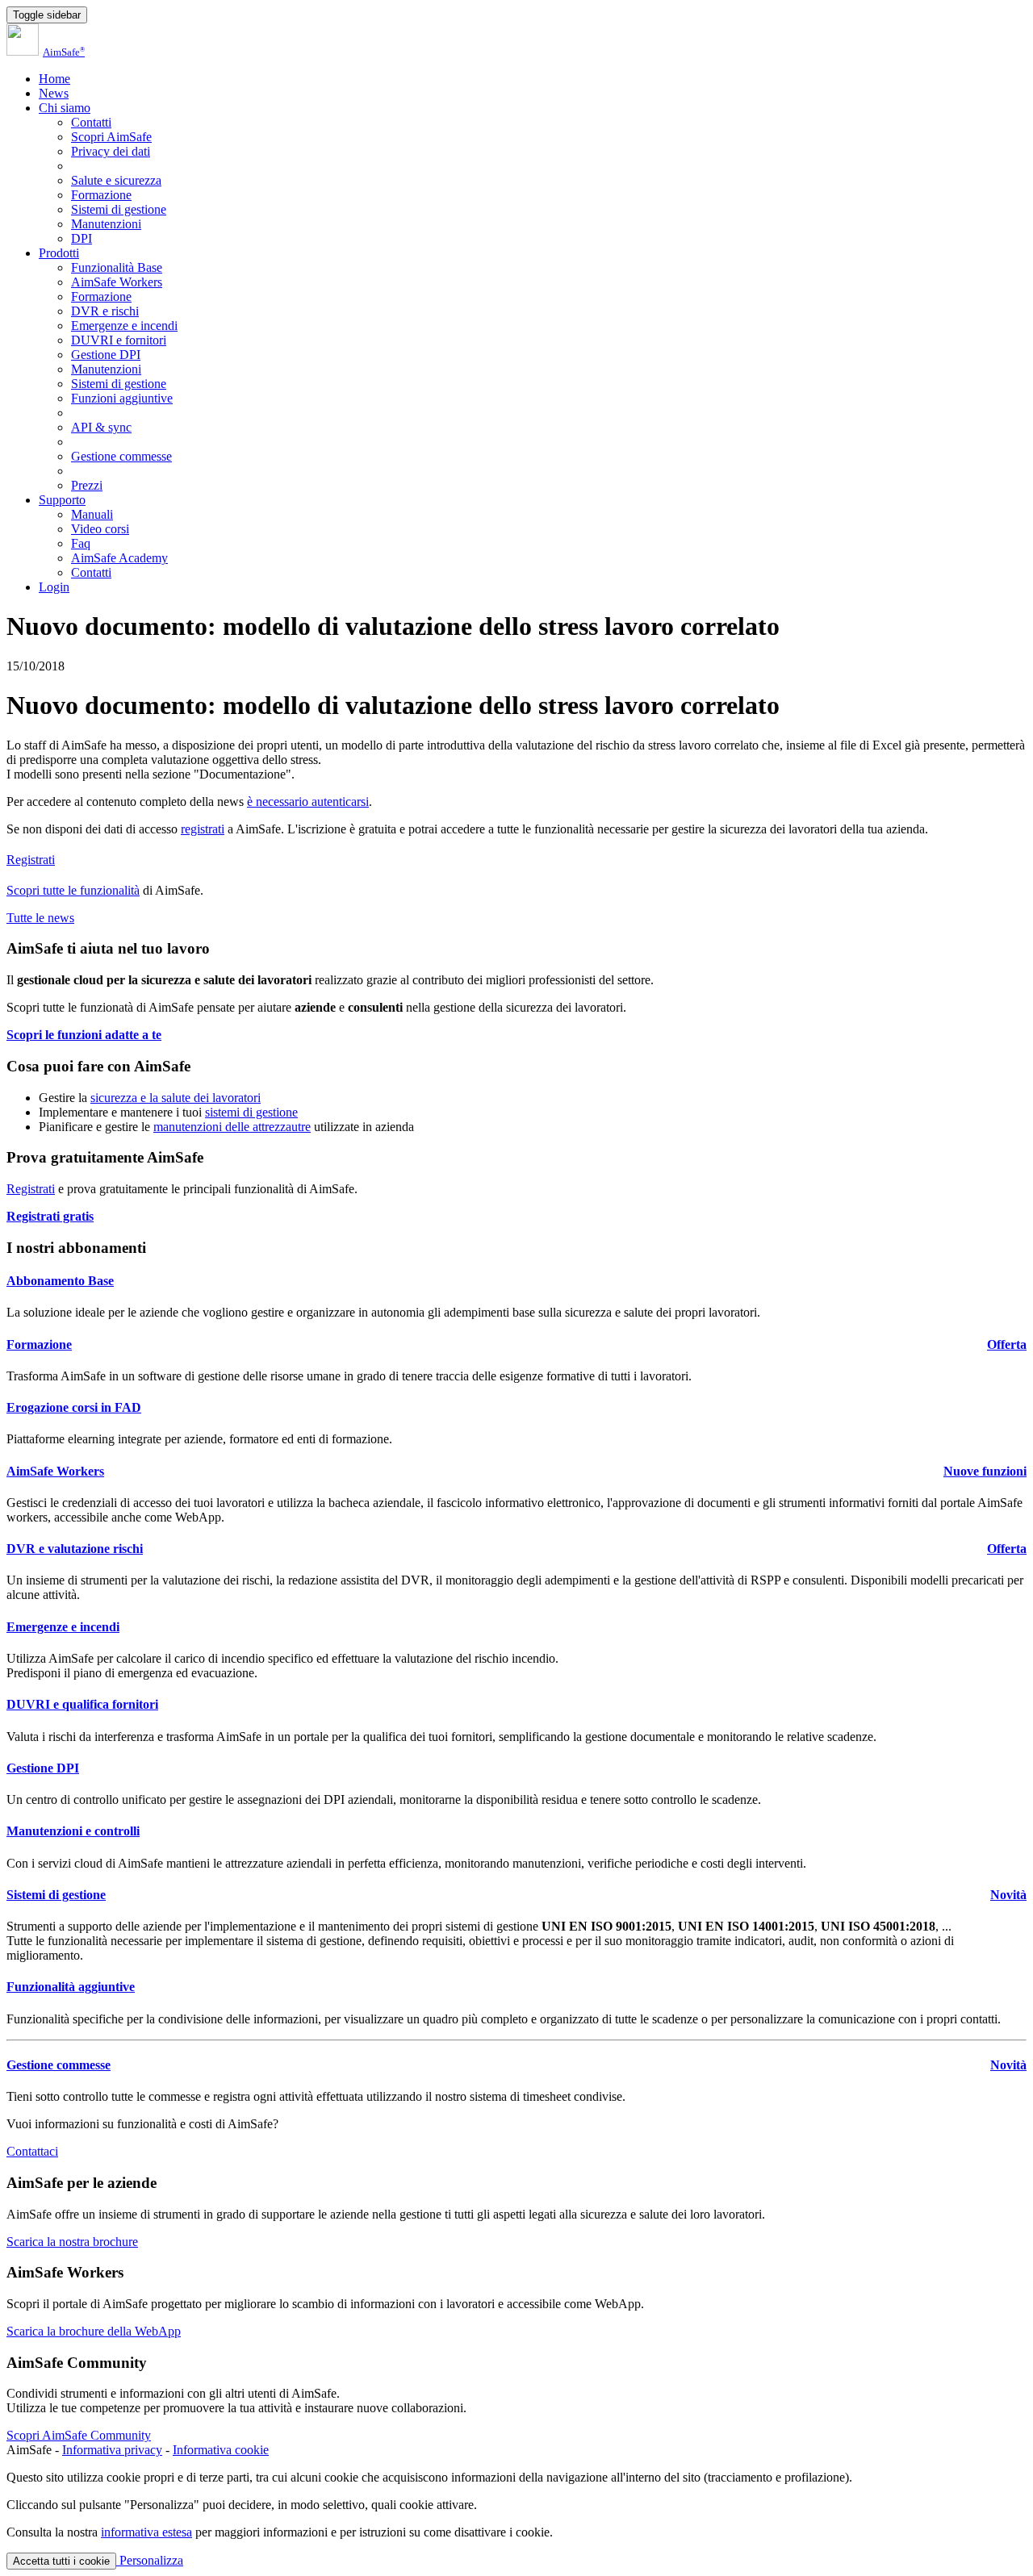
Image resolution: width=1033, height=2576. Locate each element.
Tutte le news (40, 918)
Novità (1008, 1895)
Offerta (1007, 1344)
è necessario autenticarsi (308, 802)
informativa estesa (146, 2532)
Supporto (62, 500)
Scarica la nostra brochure (72, 2242)
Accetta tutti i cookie (61, 2561)
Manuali (92, 514)
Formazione (101, 195)
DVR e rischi (105, 311)
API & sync (101, 427)
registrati (203, 829)
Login (54, 587)
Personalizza (150, 2560)
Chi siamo (65, 108)
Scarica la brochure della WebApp (94, 2331)
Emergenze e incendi (124, 326)
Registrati (31, 860)
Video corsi (100, 529)
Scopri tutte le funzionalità (73, 890)
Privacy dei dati (111, 151)
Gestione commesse (121, 456)
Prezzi (87, 485)
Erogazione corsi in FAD (74, 1407)
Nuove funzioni (985, 1471)
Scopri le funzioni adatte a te (84, 1035)
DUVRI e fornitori (119, 340)
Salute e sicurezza (116, 180)
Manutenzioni (106, 224)
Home (54, 79)
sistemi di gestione (251, 1112)
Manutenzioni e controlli (73, 1831)
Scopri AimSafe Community (79, 2435)
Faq (81, 543)
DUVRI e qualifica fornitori (82, 1704)
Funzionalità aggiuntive (71, 1987)
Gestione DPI (106, 355)
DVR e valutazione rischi (75, 1549)
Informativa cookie (221, 2450)
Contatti (91, 122)
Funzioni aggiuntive (122, 398)
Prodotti (59, 253)
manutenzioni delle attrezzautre (232, 1127)
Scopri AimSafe (111, 137)
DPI (82, 238)
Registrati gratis (50, 1216)
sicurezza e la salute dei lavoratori (176, 1098)
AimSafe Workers (117, 282)
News (54, 93)
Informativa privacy (112, 2450)
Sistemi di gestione (119, 209)
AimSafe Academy (119, 558)
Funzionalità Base (117, 267)
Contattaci (32, 2151)
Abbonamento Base (60, 1281)
